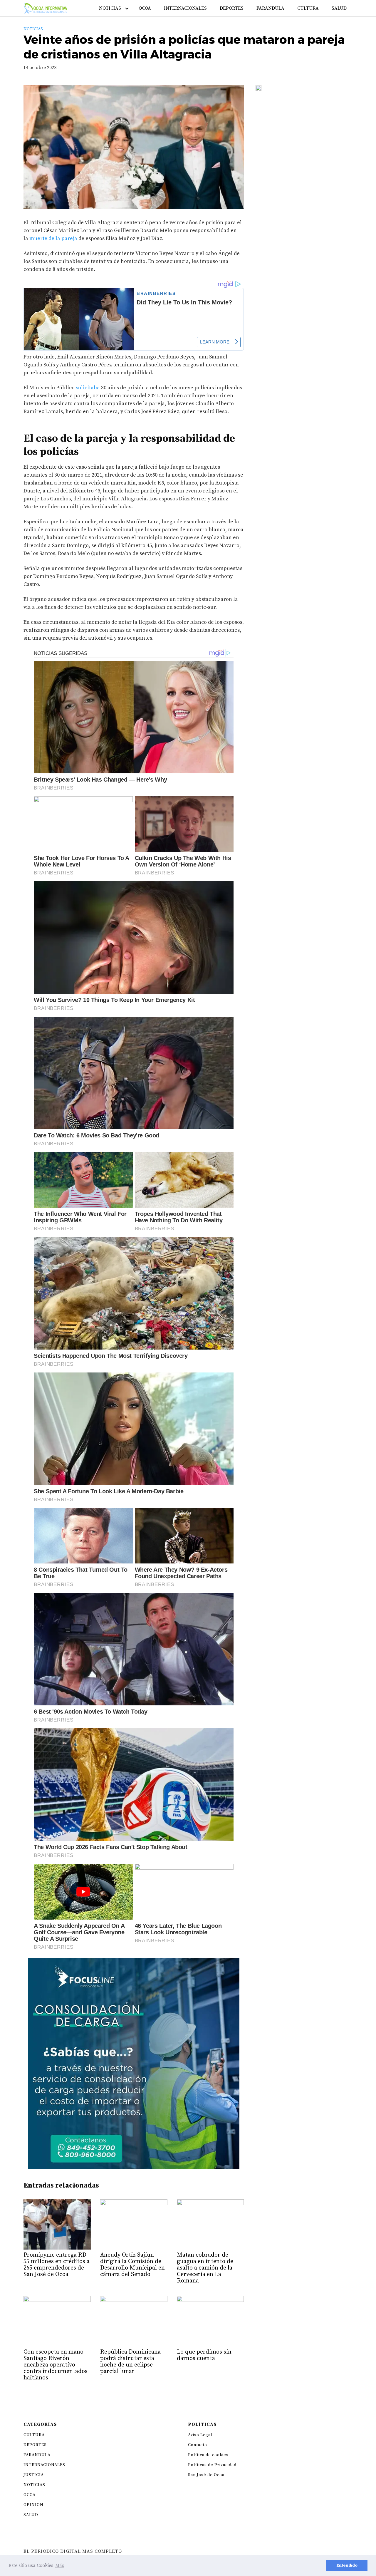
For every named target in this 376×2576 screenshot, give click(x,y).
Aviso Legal (200, 2435)
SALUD (339, 8)
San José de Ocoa (206, 2475)
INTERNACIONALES (185, 8)
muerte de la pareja (53, 238)
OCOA (145, 8)
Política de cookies (208, 2455)
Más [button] (60, 2565)
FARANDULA (270, 8)
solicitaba (88, 388)
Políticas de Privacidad (212, 2465)
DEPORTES (232, 8)
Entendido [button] (347, 2565)
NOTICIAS (110, 8)
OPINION (33, 2505)
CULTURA (308, 8)
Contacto (198, 2445)
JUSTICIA (34, 2475)
